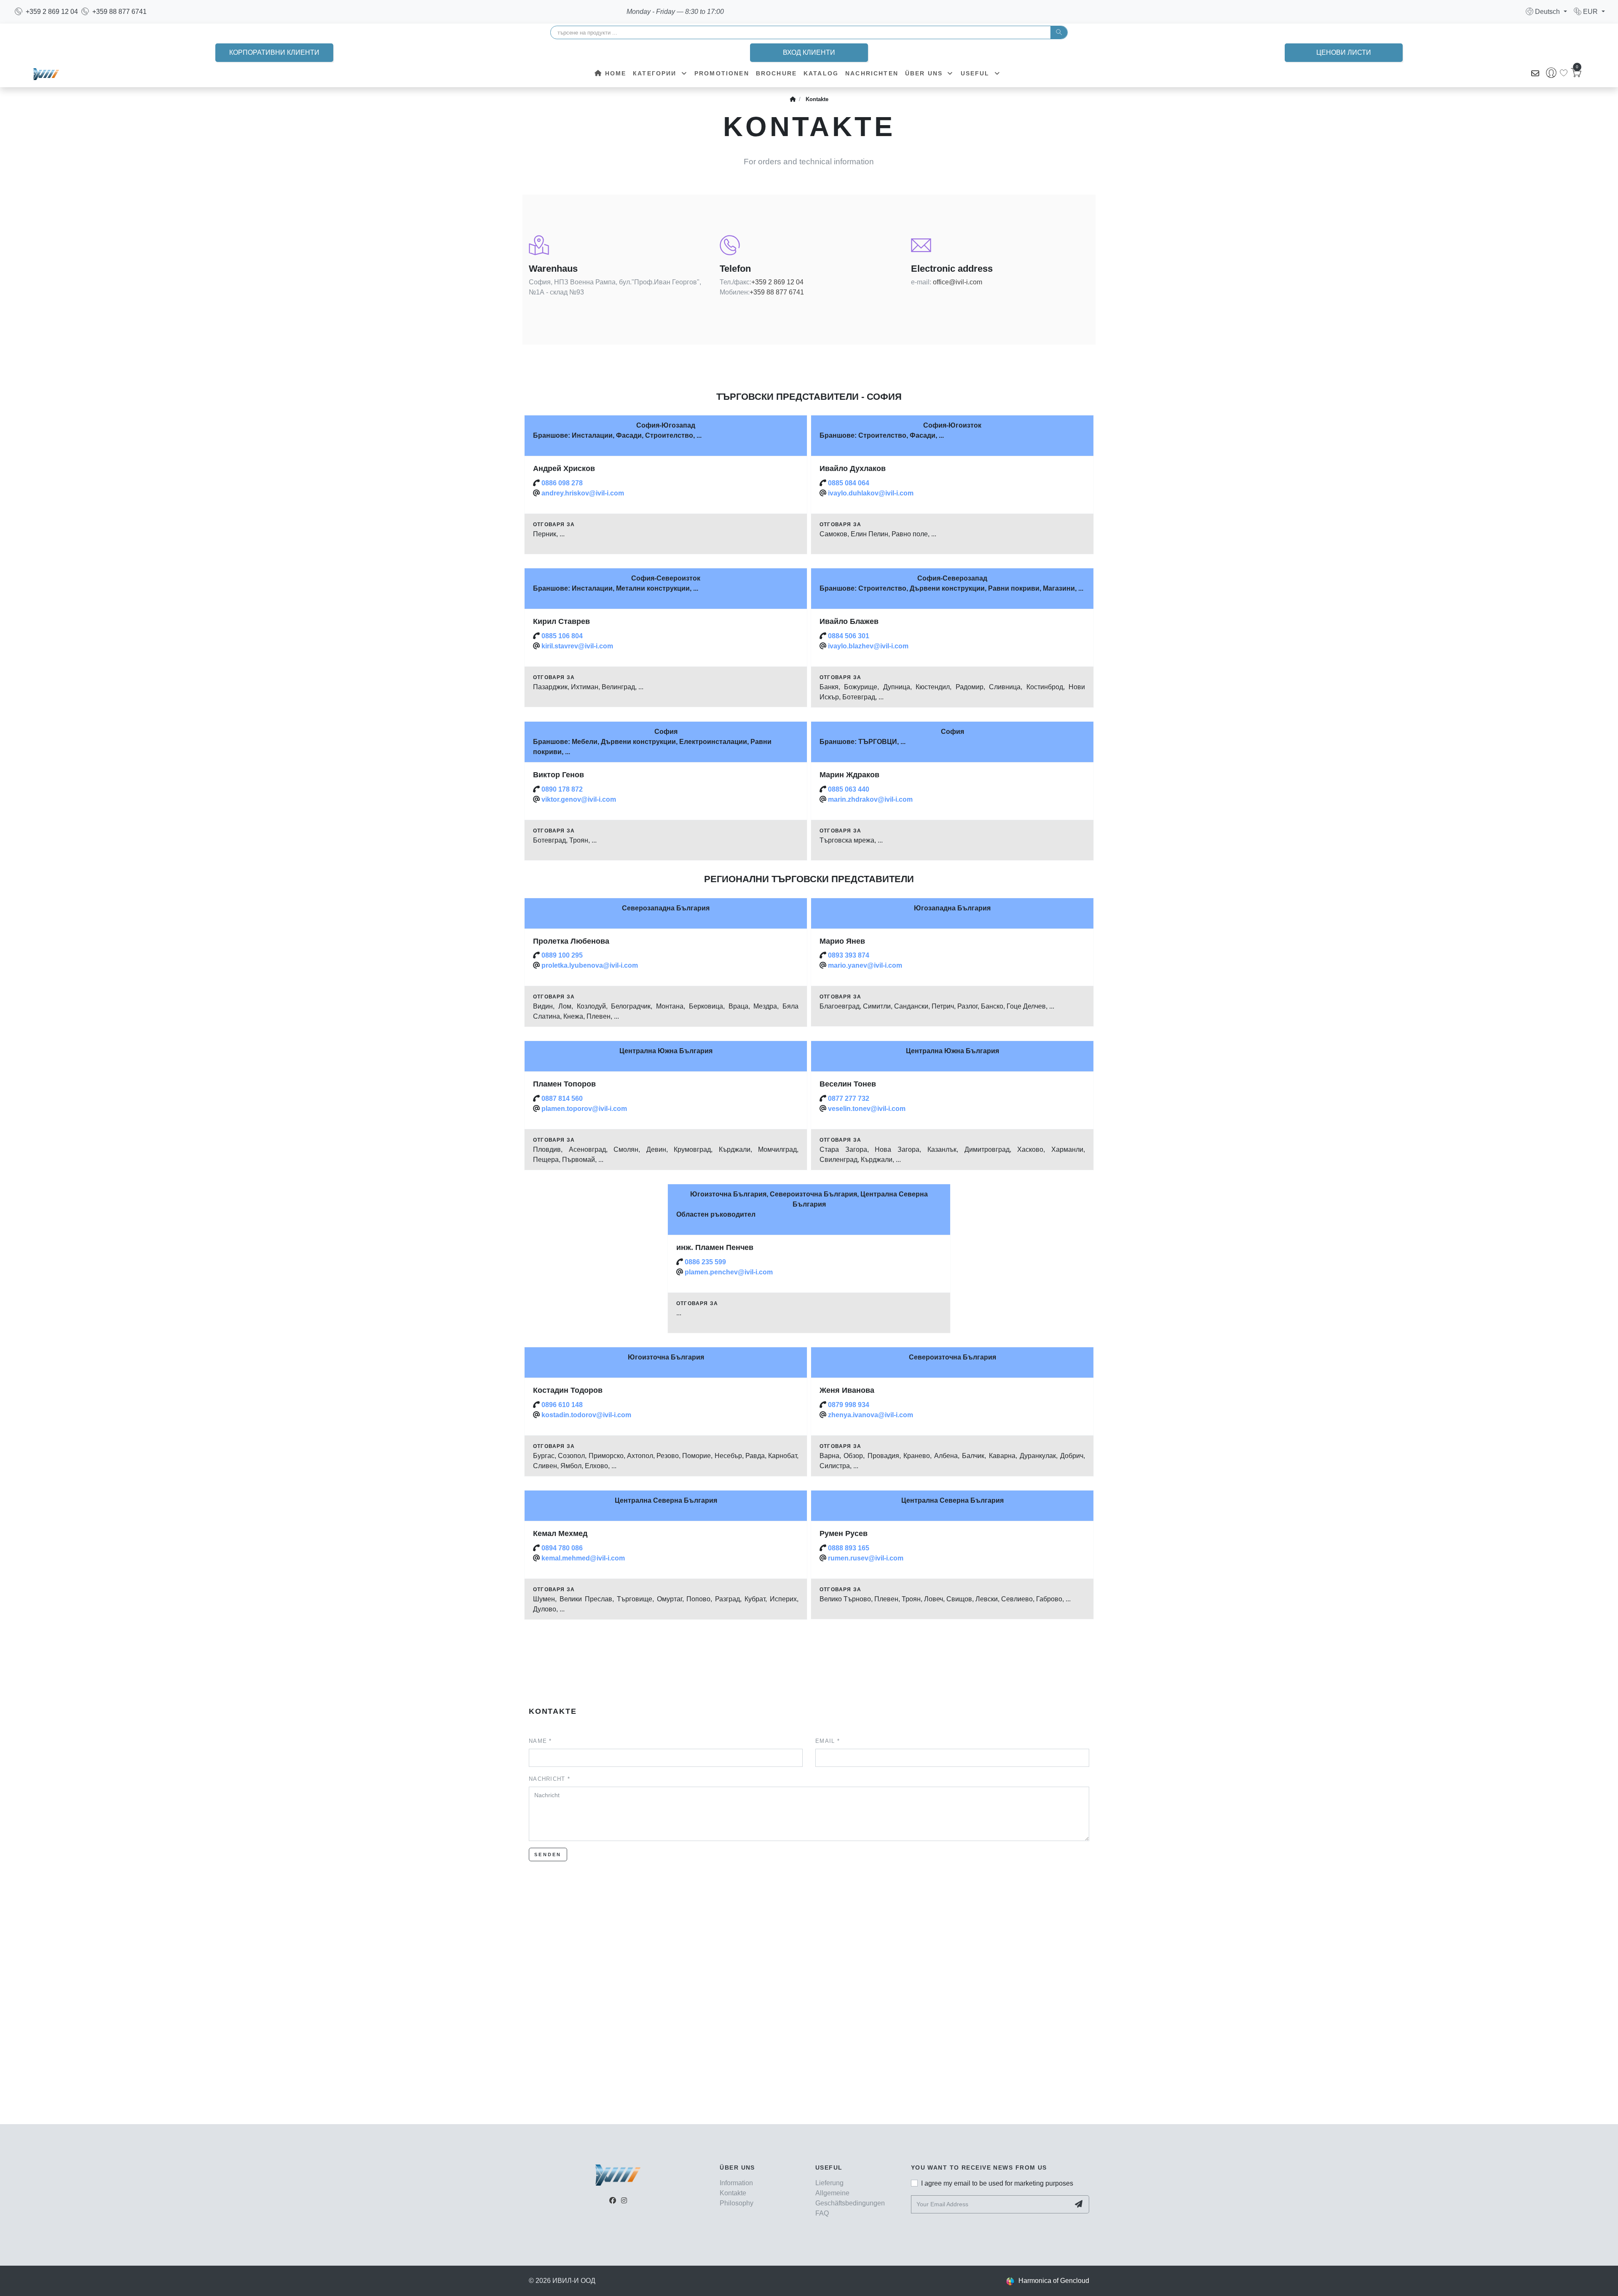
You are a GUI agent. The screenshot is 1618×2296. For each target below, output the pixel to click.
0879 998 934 (849, 1405)
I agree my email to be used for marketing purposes (997, 2183)
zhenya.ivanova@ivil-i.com (871, 1415)
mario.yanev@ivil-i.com (865, 965)
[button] (1546, 12)
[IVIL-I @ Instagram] (624, 2201)
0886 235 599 (705, 1262)
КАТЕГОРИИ (656, 73)
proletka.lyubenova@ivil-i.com (590, 965)
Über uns (925, 73)
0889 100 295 (562, 955)
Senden (548, 1854)
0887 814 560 (562, 1098)
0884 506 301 (849, 636)
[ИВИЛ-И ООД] (46, 74)
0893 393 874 (849, 955)
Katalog (821, 73)
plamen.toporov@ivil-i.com (584, 1109)
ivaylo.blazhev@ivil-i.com (868, 646)
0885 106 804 (562, 636)
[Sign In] (1551, 74)
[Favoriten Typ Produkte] (1564, 73)
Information (736, 2183)
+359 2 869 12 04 (777, 282)
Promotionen (722, 73)
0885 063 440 (849, 789)
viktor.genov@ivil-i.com (579, 799)
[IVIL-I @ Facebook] (613, 2201)
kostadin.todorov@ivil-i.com (586, 1415)
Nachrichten (872, 73)
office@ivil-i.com (958, 282)
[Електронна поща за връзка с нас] (1535, 74)
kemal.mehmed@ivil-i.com (583, 1558)
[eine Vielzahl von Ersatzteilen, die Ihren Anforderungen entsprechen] (793, 99)
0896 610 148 (562, 1405)
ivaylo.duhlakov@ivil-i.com (871, 493)
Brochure (776, 73)
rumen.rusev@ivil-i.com (866, 1558)
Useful (976, 73)
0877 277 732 (849, 1098)
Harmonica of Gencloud (1054, 2281)
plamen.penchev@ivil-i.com (729, 1272)
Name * (540, 1741)
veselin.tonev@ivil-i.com (867, 1109)
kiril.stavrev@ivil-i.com (577, 646)
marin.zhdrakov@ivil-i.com (870, 799)
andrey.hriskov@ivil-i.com (583, 493)
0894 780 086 (562, 1548)
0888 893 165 (849, 1548)
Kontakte (817, 99)
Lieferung (829, 2183)
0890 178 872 (562, 789)
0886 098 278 (562, 483)
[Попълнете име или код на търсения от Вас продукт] (1059, 32)
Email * (828, 1741)
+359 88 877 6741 (777, 292)
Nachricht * (549, 1779)
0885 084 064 (849, 483)
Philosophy (737, 2203)
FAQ (822, 2213)
